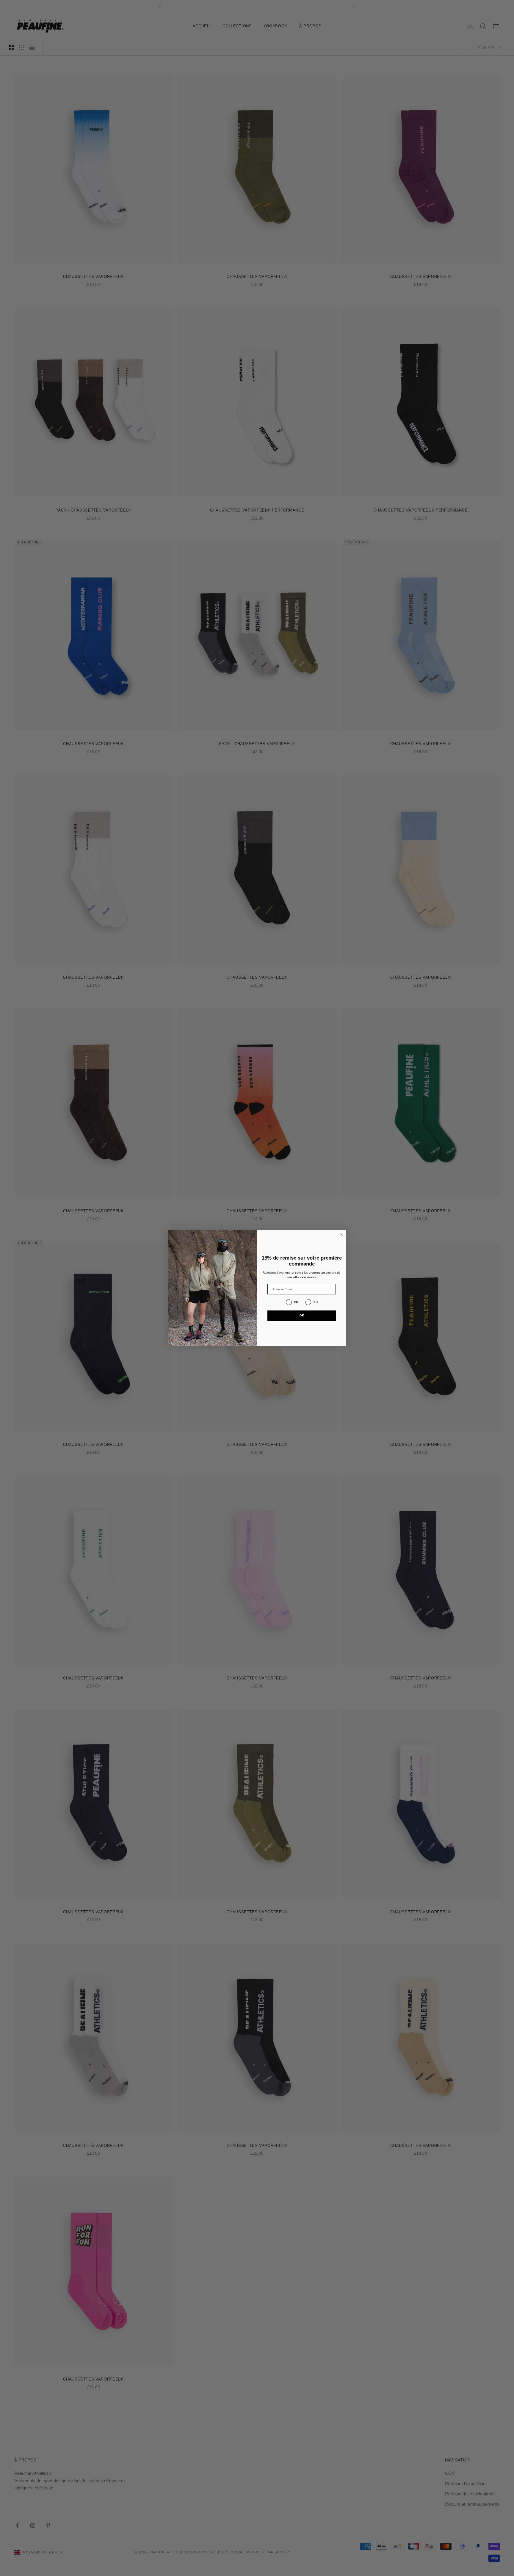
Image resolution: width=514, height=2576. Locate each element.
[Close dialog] (342, 1235)
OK (302, 1315)
